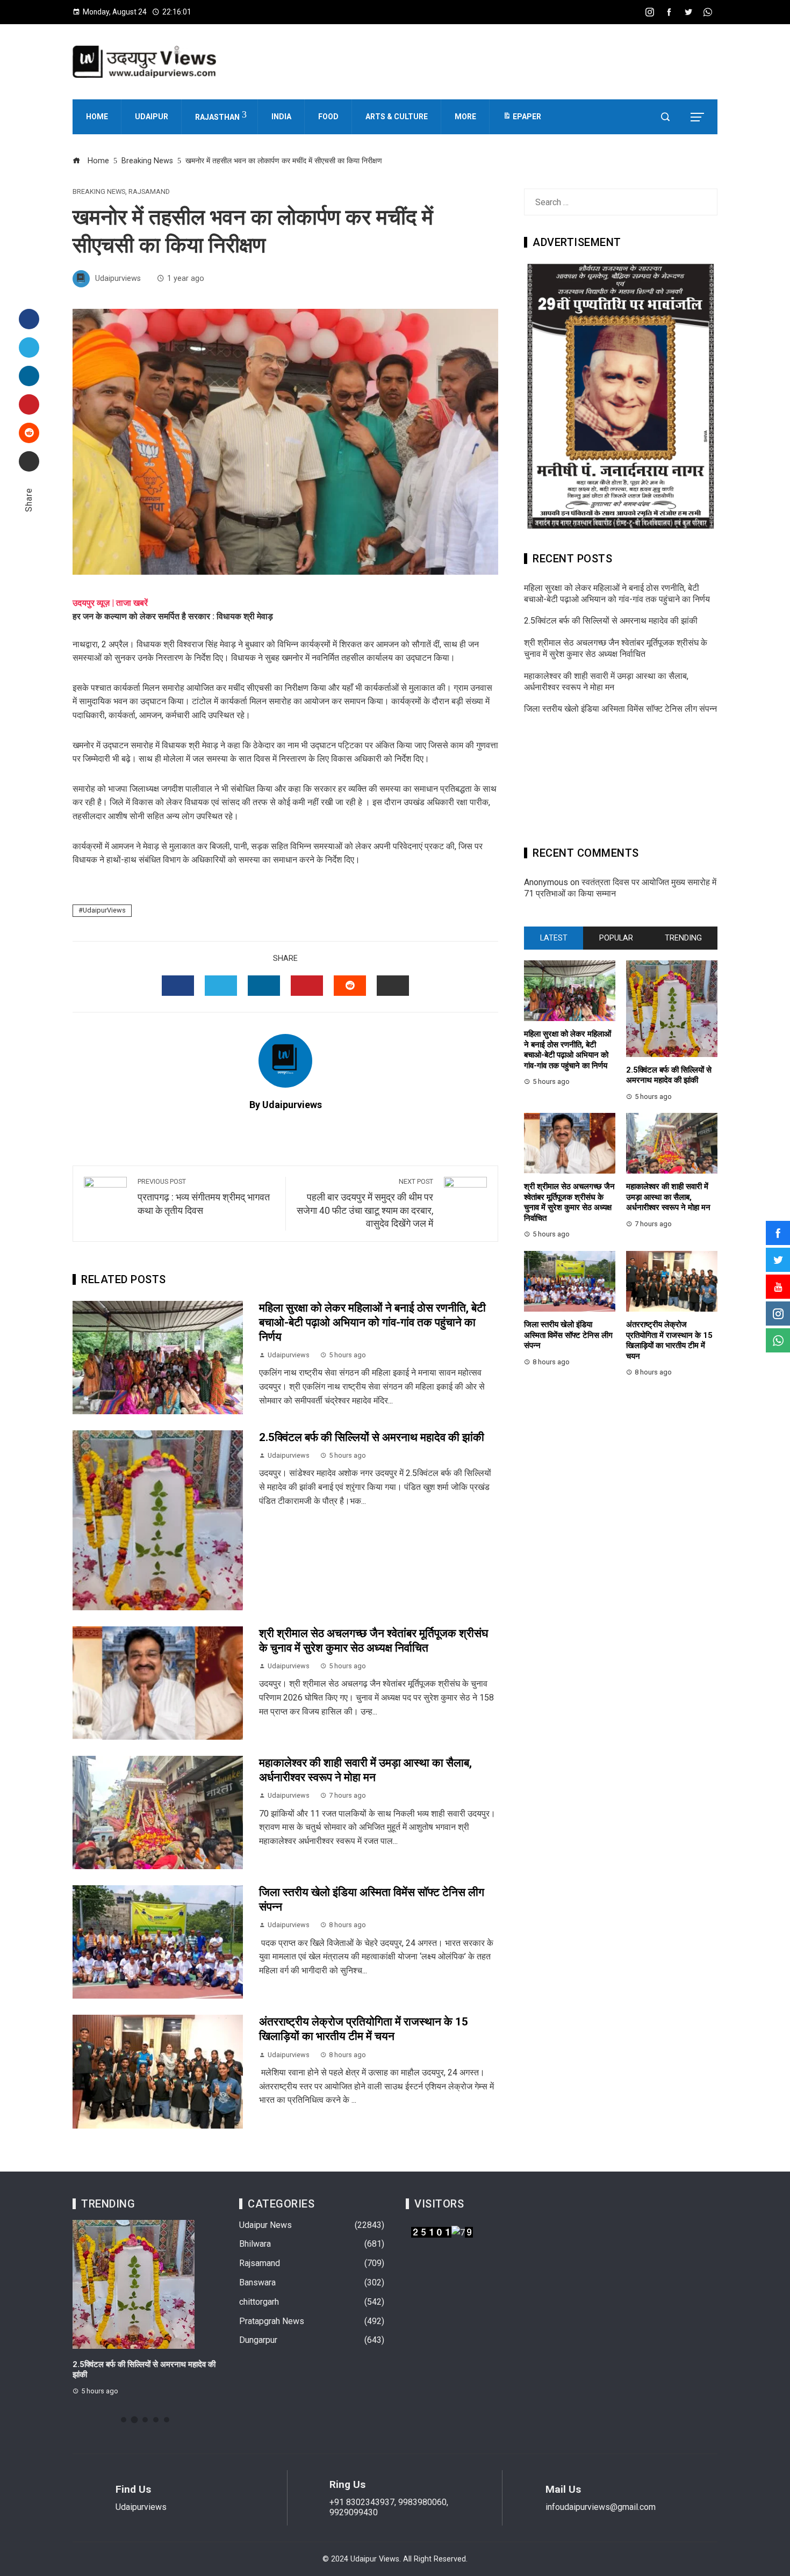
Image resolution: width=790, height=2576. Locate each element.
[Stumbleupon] (29, 433)
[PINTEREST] (307, 986)
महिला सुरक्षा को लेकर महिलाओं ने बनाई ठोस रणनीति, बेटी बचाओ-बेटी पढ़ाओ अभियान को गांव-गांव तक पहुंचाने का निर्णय (372, 1322)
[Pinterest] (29, 404)
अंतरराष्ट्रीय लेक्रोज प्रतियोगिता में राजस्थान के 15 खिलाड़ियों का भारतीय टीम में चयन (669, 1340)
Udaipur (152, 117)
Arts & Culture (397, 117)
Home (97, 117)
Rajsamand (149, 192)
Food (328, 117)
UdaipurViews (104, 910)
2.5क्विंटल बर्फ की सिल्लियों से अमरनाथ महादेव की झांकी (372, 1437)
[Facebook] (29, 319)
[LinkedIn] (29, 376)
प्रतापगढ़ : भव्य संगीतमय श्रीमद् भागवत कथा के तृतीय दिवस (204, 1197)
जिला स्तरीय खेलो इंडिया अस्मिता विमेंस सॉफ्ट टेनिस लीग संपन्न (620, 709)
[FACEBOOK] (178, 986)
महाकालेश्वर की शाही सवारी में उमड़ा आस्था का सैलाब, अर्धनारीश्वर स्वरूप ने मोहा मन (606, 682)
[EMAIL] (393, 986)
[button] (124, 2420)
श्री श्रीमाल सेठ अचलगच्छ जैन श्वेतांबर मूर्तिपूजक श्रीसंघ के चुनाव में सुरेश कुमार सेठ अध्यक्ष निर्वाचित (616, 648)
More (465, 117)
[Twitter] (29, 348)
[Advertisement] (621, 784)
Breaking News (99, 192)
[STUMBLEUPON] (350, 986)
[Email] (29, 461)
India (281, 117)
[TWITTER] (221, 986)
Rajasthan (217, 117)
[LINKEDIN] (264, 986)
